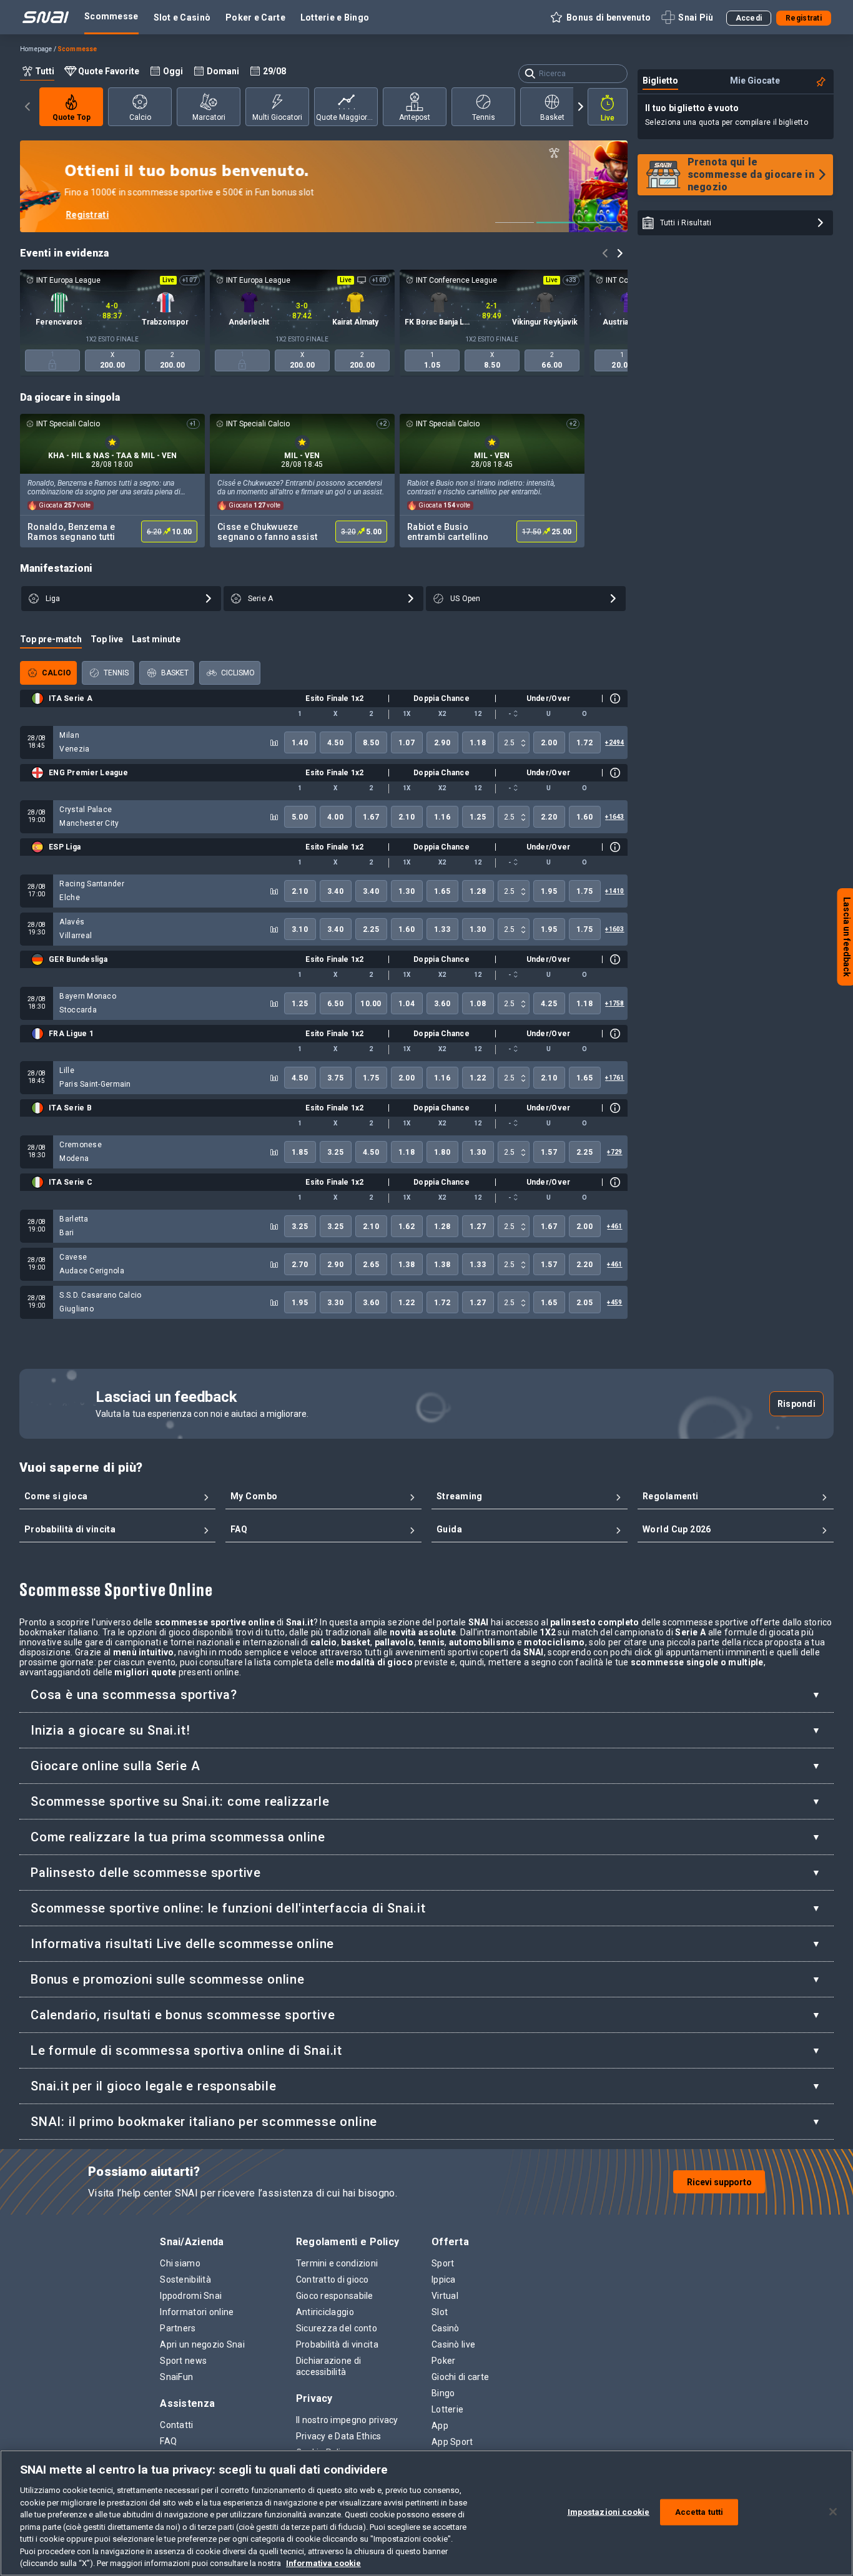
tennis (483, 117)
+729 (614, 1152)
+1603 (614, 929)
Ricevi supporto (719, 2182)
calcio (140, 117)
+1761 (614, 1078)
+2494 (614, 742)
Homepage (36, 49)
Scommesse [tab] (111, 16)
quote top (71, 117)
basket (552, 117)
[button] (600, 17)
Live (608, 118)
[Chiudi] (833, 2512)
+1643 (614, 817)
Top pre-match (51, 639)
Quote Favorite (109, 71)
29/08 (274, 71)
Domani (223, 71)
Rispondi (796, 1404)
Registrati (146, 215)
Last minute (156, 639)
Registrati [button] (804, 18)
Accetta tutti (699, 2512)
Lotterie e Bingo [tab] (335, 17)
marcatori (208, 117)
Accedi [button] (749, 18)
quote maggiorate (347, 117)
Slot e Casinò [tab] (182, 17)
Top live (107, 639)
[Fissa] (821, 82)
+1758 (614, 1003)
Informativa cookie (323, 2563)
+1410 (614, 891)
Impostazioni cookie (609, 2512)
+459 (614, 1302)
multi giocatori (277, 117)
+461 (614, 1226)
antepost (415, 117)
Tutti (45, 71)
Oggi (173, 71)
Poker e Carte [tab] (255, 17)
